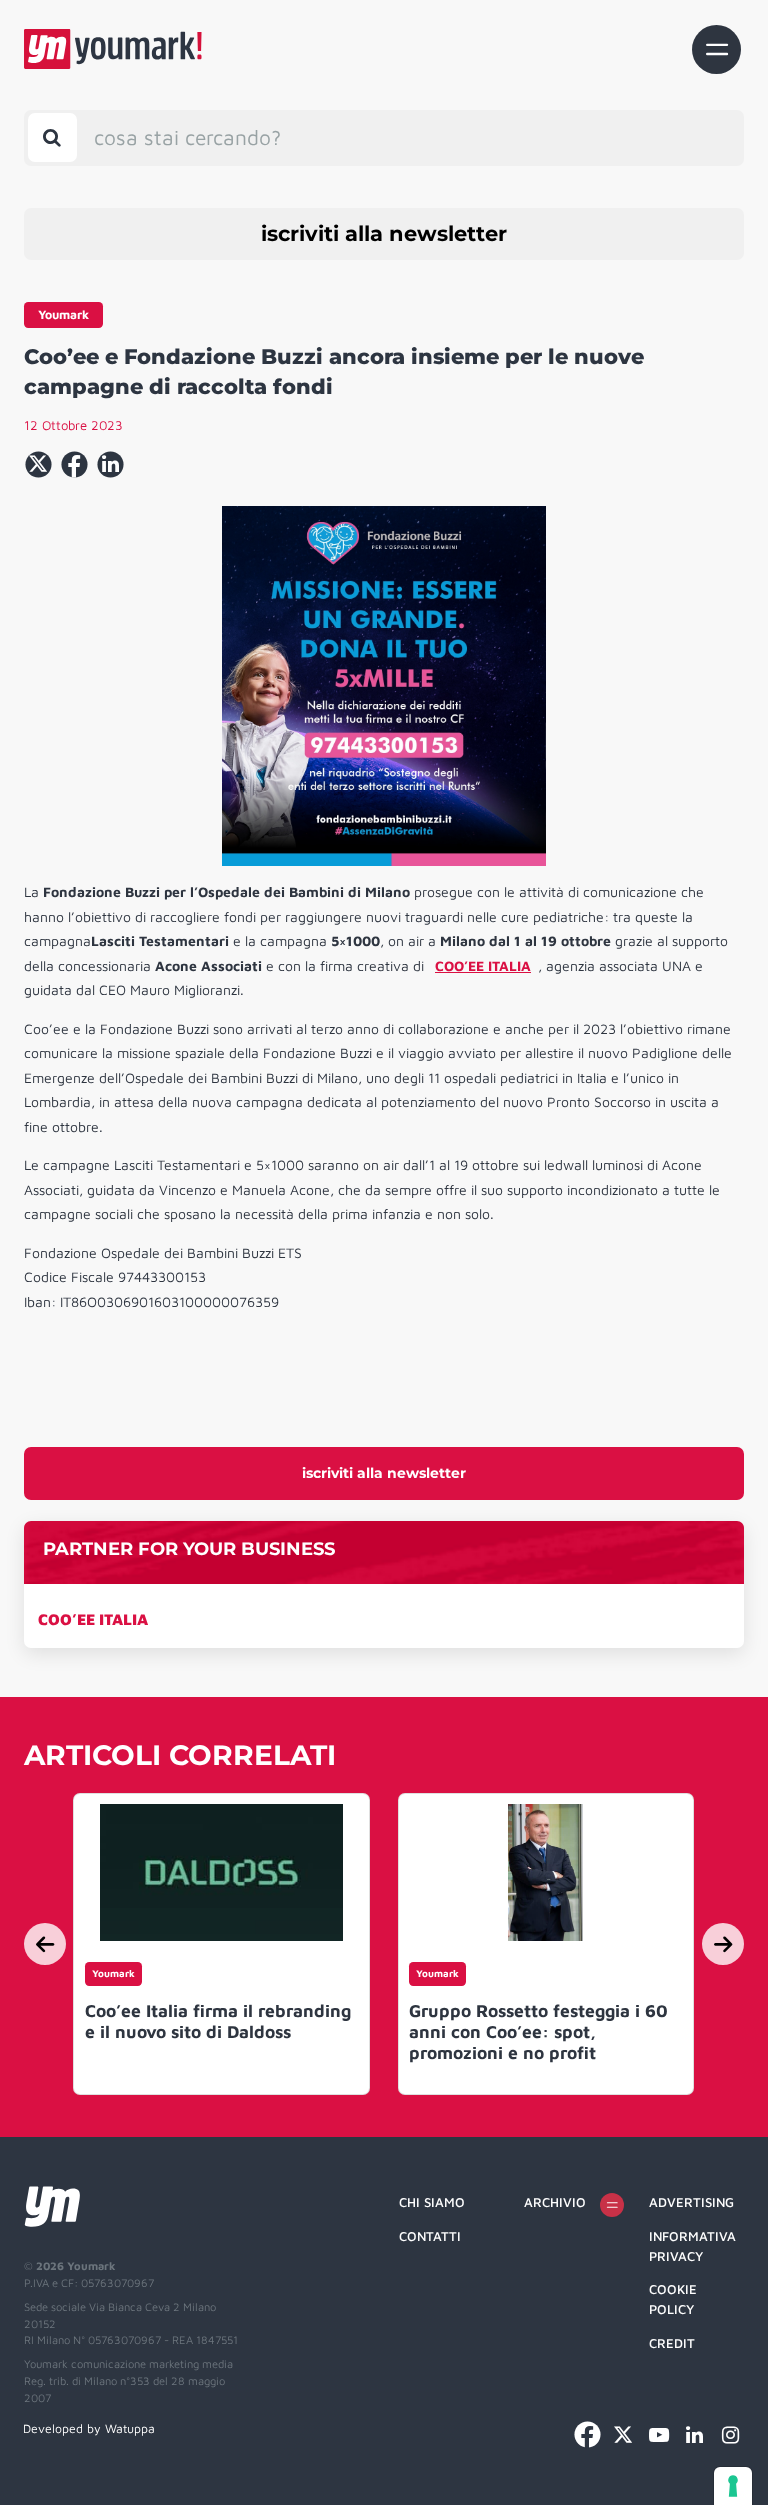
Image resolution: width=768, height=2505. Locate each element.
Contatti (430, 2236)
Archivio (555, 2202)
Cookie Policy (673, 2299)
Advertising (691, 2202)
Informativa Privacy (692, 2246)
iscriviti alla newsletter (384, 233)
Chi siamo (432, 2202)
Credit (672, 2343)
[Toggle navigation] (716, 49)
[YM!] (113, 49)
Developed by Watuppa (89, 2428)
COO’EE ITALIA (93, 1619)
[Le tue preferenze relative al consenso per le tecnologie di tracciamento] (733, 2486)
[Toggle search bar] (52, 137)
